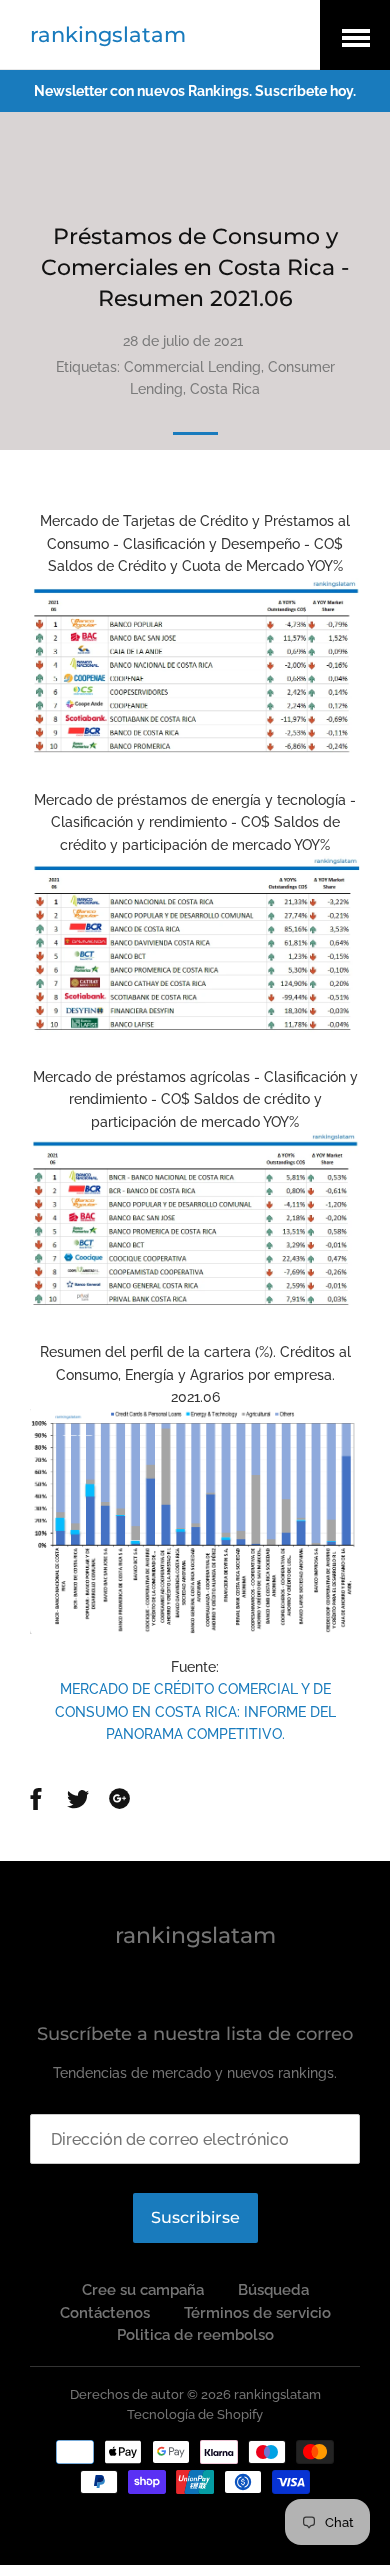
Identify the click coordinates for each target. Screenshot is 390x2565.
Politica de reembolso (195, 2335)
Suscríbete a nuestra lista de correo (195, 2034)
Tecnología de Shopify (195, 2414)
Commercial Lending (192, 367)
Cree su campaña (143, 2290)
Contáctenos (105, 2313)
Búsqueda (273, 2290)
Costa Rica (225, 389)
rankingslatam (108, 34)
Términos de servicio (257, 2313)
